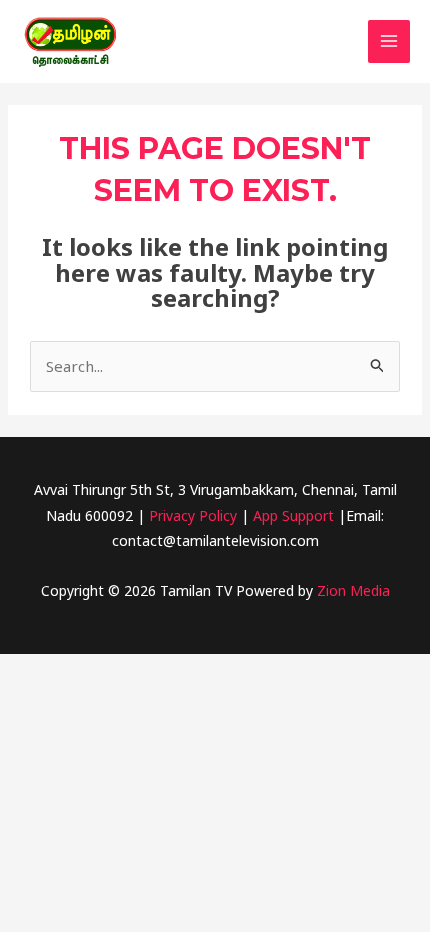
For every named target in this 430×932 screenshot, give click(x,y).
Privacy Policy (191, 515)
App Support (293, 515)
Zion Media (353, 590)
